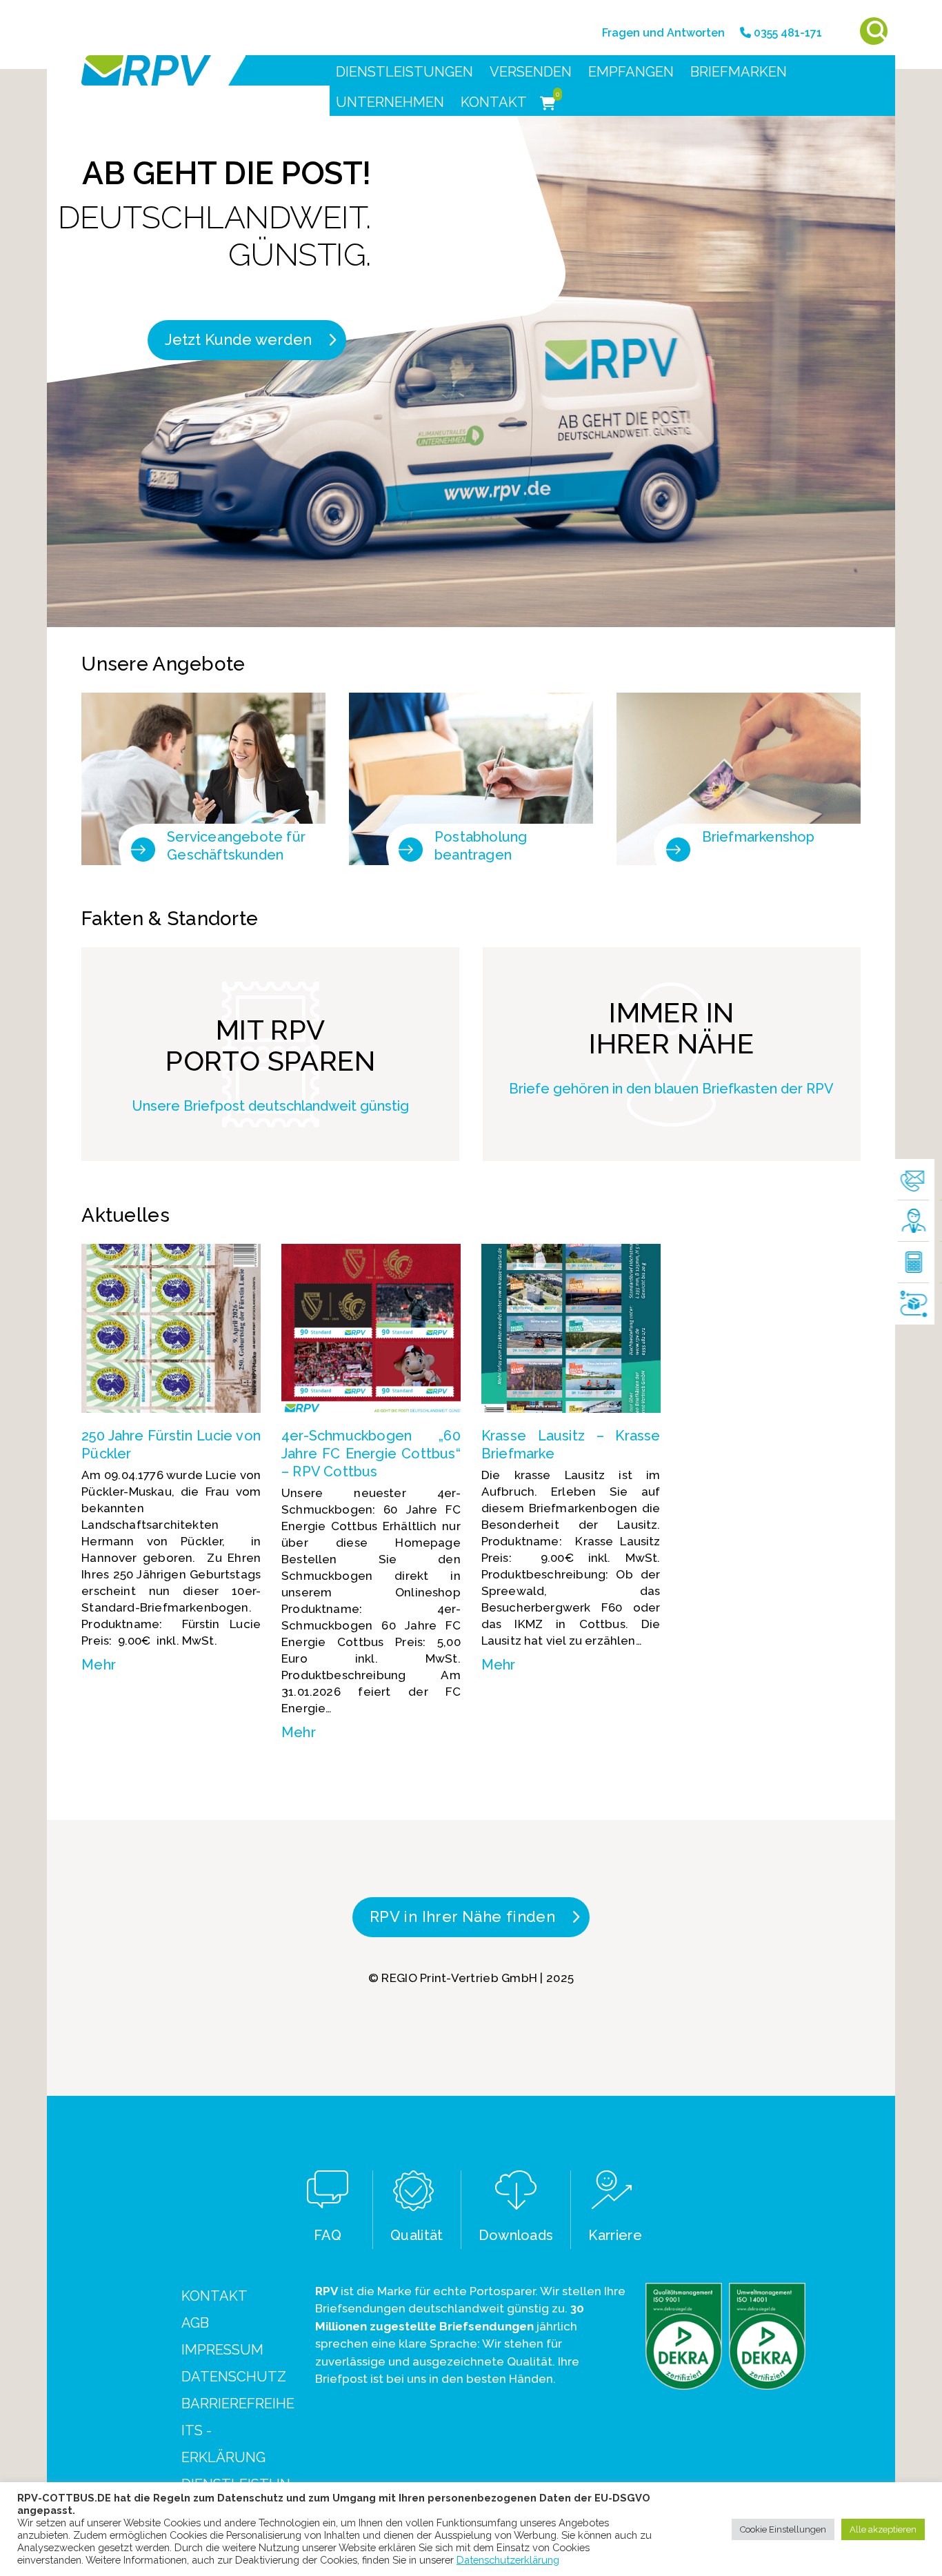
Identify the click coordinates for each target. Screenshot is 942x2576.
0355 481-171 (786, 33)
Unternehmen (390, 102)
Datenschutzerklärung (508, 2560)
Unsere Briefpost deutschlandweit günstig (271, 1106)
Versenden (531, 72)
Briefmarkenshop (759, 837)
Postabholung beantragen (481, 846)
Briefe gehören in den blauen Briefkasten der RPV (671, 1089)
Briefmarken (739, 72)
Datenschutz (234, 2377)
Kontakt (494, 102)
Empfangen (631, 72)
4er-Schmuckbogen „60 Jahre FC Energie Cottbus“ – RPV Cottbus (371, 1454)
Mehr (99, 1665)
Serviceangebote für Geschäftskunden (236, 846)
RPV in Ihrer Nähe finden (462, 1916)
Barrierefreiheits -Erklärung (238, 2430)
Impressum (222, 2350)
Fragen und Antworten (663, 33)
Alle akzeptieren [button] (883, 2529)
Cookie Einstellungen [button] (783, 2529)
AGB (195, 2323)
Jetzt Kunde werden (238, 339)
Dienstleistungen (404, 72)
